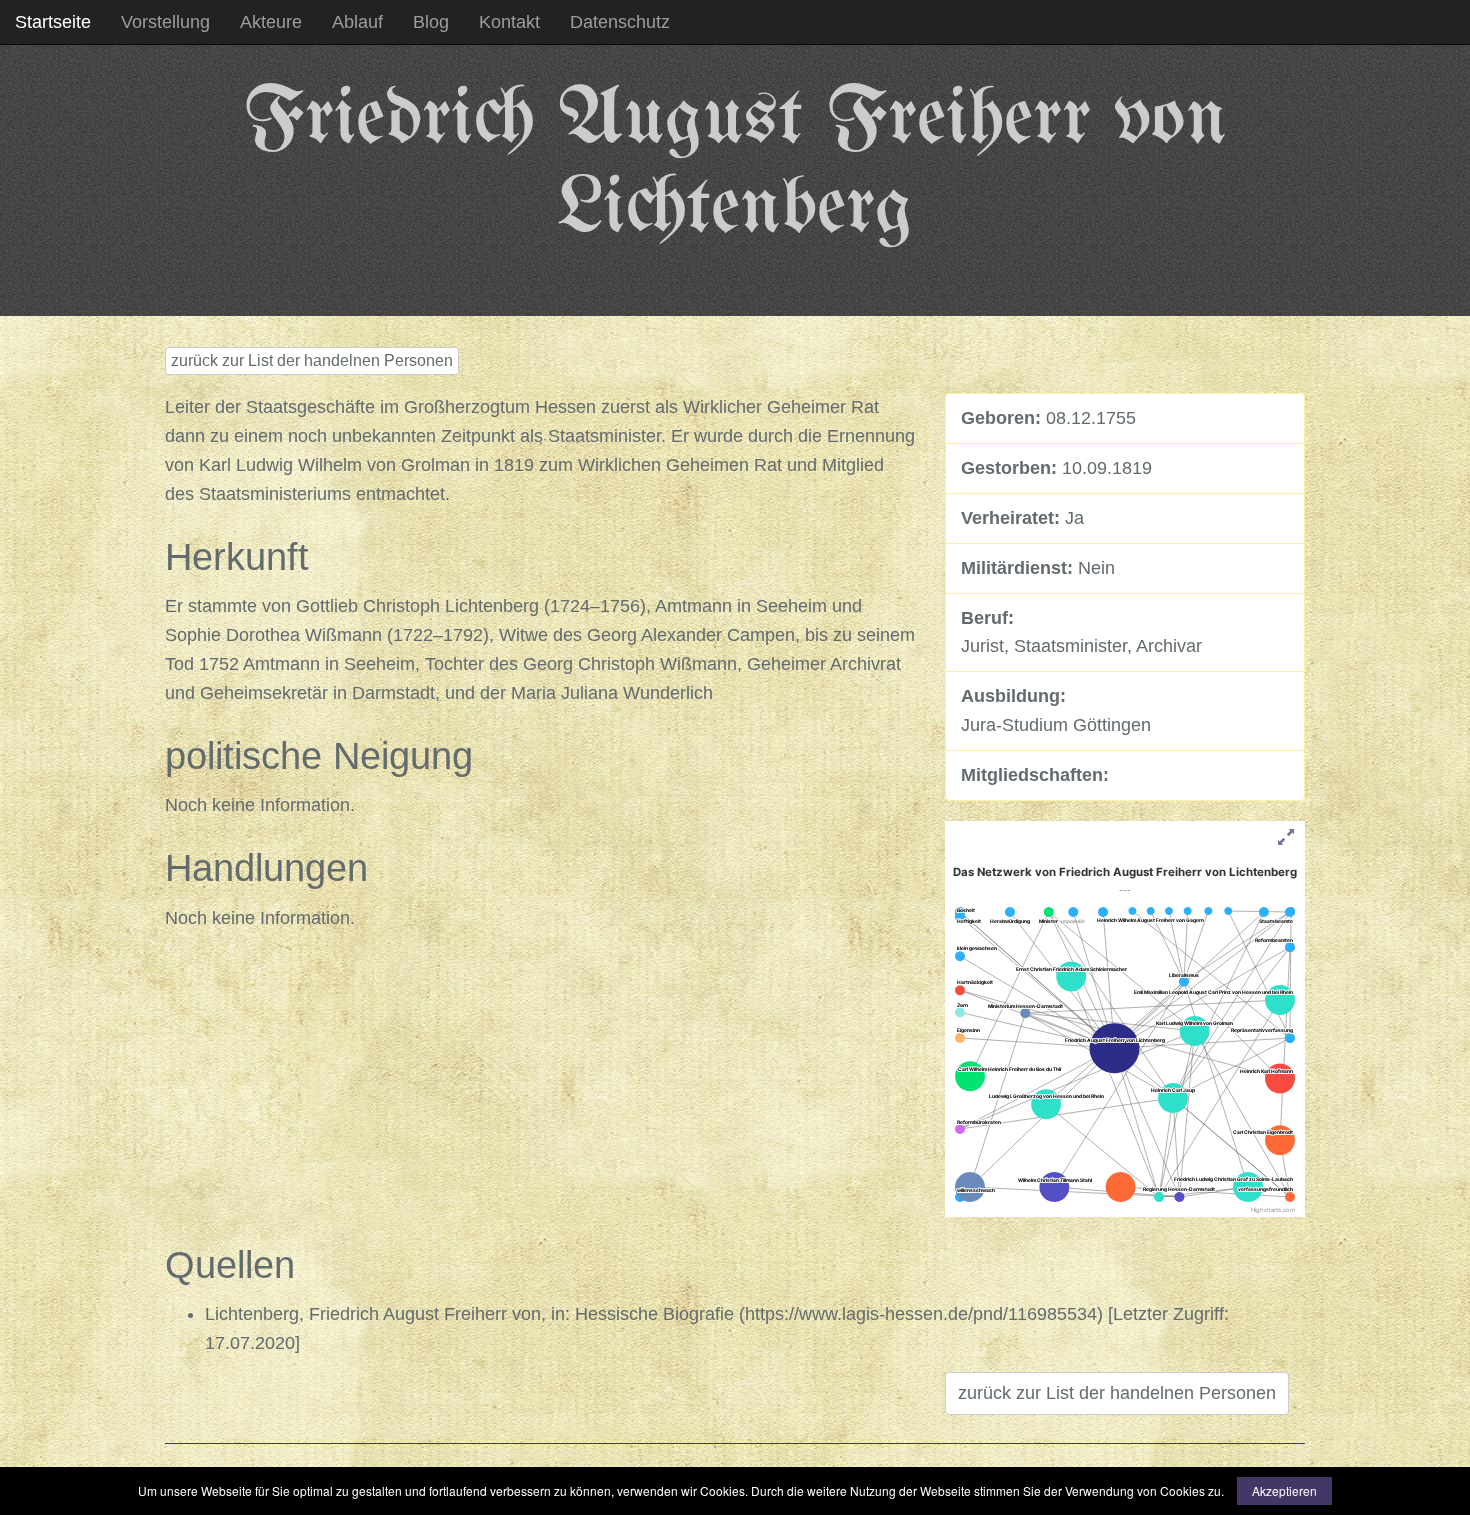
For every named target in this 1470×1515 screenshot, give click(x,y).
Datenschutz (620, 22)
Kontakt (509, 22)
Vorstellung (165, 22)
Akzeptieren (1284, 1490)
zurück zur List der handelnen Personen (312, 360)
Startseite (53, 22)
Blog (431, 22)
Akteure (271, 22)
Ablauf (357, 22)
